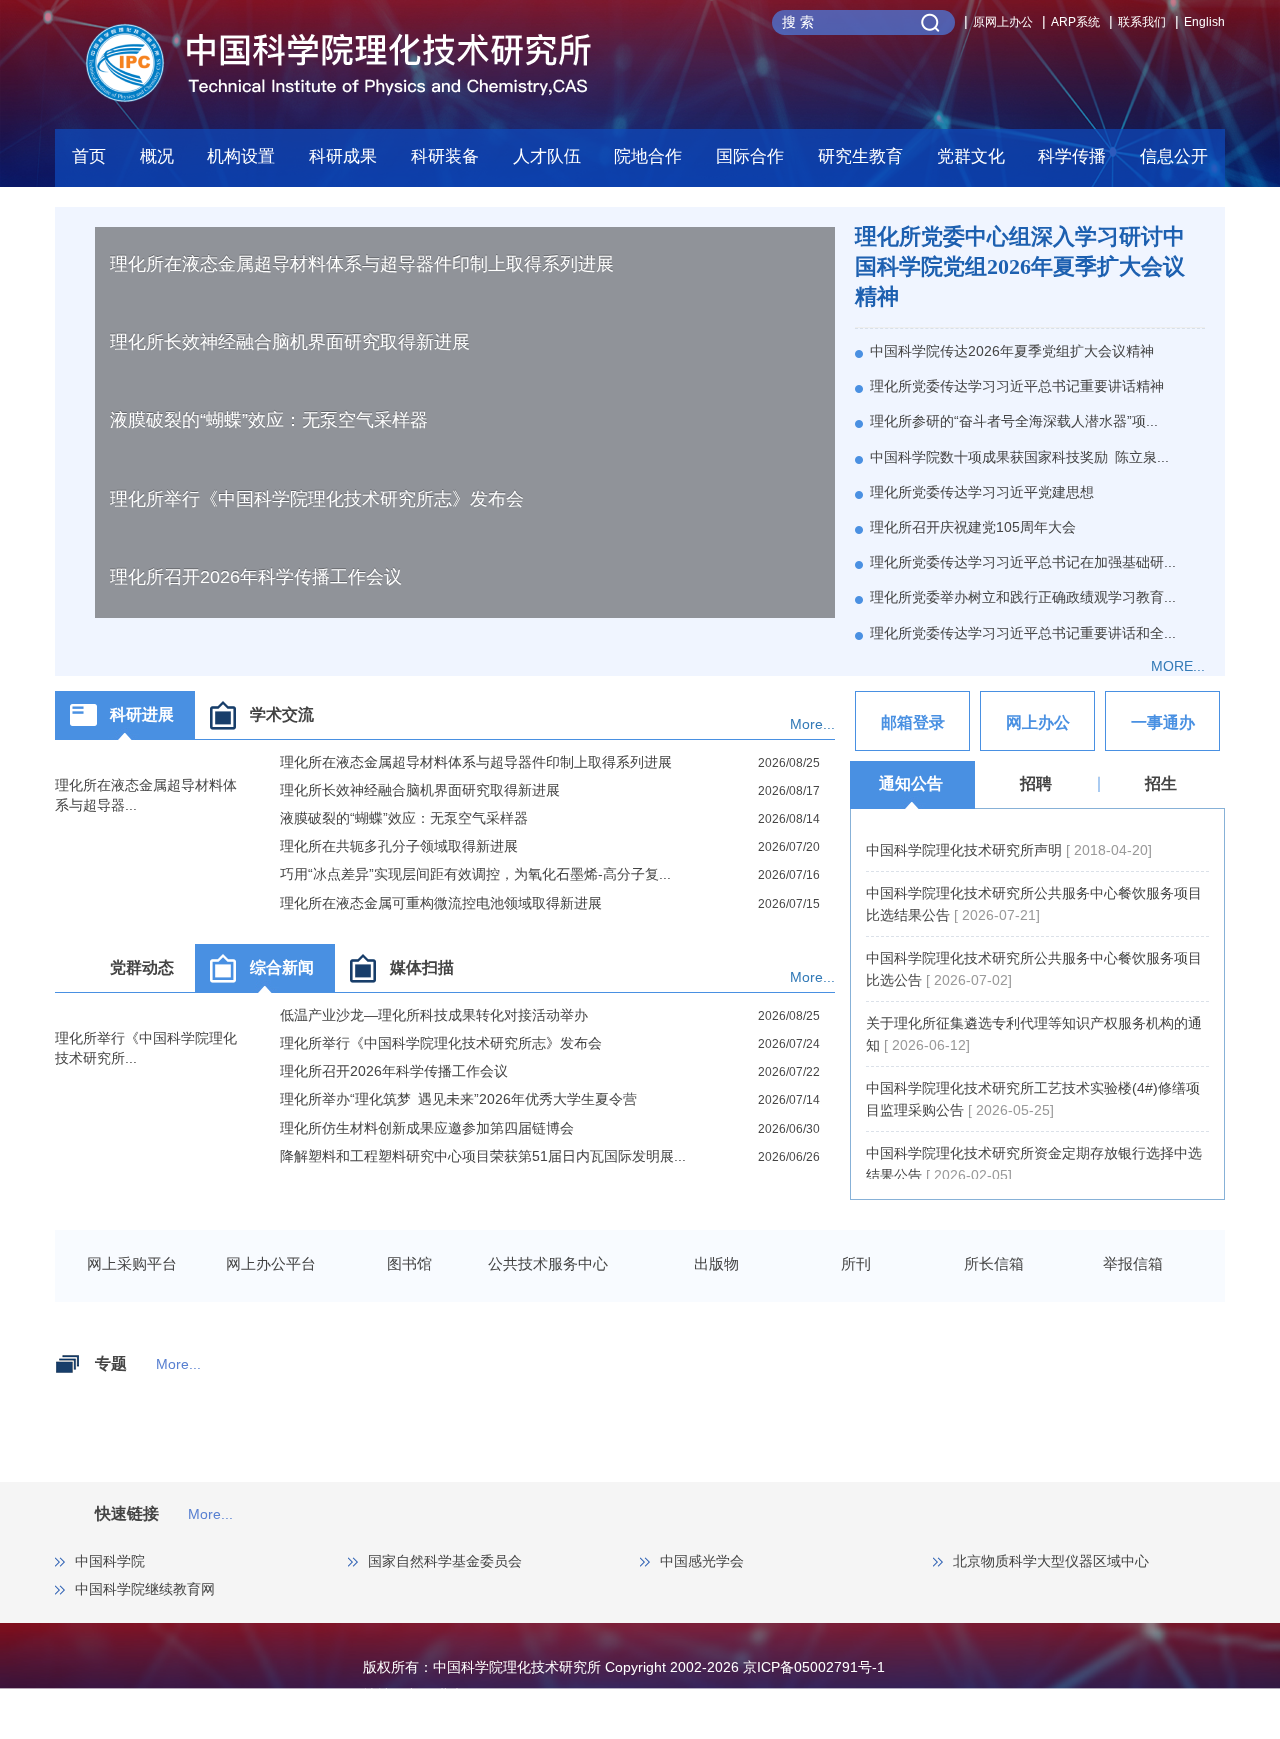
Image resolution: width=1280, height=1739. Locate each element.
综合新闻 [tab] (282, 967)
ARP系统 (1075, 22)
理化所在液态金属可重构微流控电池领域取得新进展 (441, 903)
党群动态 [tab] (142, 967)
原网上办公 (1003, 22)
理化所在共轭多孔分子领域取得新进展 (399, 846)
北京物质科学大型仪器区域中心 (1051, 1561)
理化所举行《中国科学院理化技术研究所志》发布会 (317, 499)
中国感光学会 (702, 1561)
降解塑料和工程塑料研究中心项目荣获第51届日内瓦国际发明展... (483, 1156)
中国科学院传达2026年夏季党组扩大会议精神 (1012, 351)
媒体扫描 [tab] (422, 967)
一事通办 (1163, 722)
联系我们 (1142, 22)
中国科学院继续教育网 (145, 1589)
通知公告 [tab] (911, 783)
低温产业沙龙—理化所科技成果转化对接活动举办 (434, 1015)
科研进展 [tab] (142, 714)
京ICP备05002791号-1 (814, 1667)
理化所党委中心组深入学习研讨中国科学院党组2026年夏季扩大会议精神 (1020, 266)
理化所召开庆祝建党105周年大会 (973, 527)
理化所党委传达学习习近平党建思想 (982, 492)
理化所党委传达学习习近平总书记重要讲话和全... (1023, 633)
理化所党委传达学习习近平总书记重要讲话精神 (1017, 386)
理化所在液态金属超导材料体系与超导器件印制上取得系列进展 (362, 264)
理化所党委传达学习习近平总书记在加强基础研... (1023, 562)
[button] (445, 162)
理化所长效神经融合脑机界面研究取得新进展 (290, 342)
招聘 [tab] (1036, 783)
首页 (89, 156)
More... (812, 724)
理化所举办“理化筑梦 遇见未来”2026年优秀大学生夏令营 (458, 1099)
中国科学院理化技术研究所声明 (966, 850)
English (1204, 22)
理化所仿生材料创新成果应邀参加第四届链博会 (427, 1128)
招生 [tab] (1161, 783)
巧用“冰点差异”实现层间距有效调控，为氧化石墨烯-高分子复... (475, 874)
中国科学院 (110, 1561)
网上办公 (1038, 722)
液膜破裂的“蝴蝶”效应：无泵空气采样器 (269, 420)
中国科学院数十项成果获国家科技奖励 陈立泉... (1019, 457)
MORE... (1178, 666)
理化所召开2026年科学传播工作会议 (256, 577)
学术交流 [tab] (282, 714)
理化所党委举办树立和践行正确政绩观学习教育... (1023, 597)
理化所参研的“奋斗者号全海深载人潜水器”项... (1014, 421)
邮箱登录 (913, 722)
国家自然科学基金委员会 (445, 1561)
